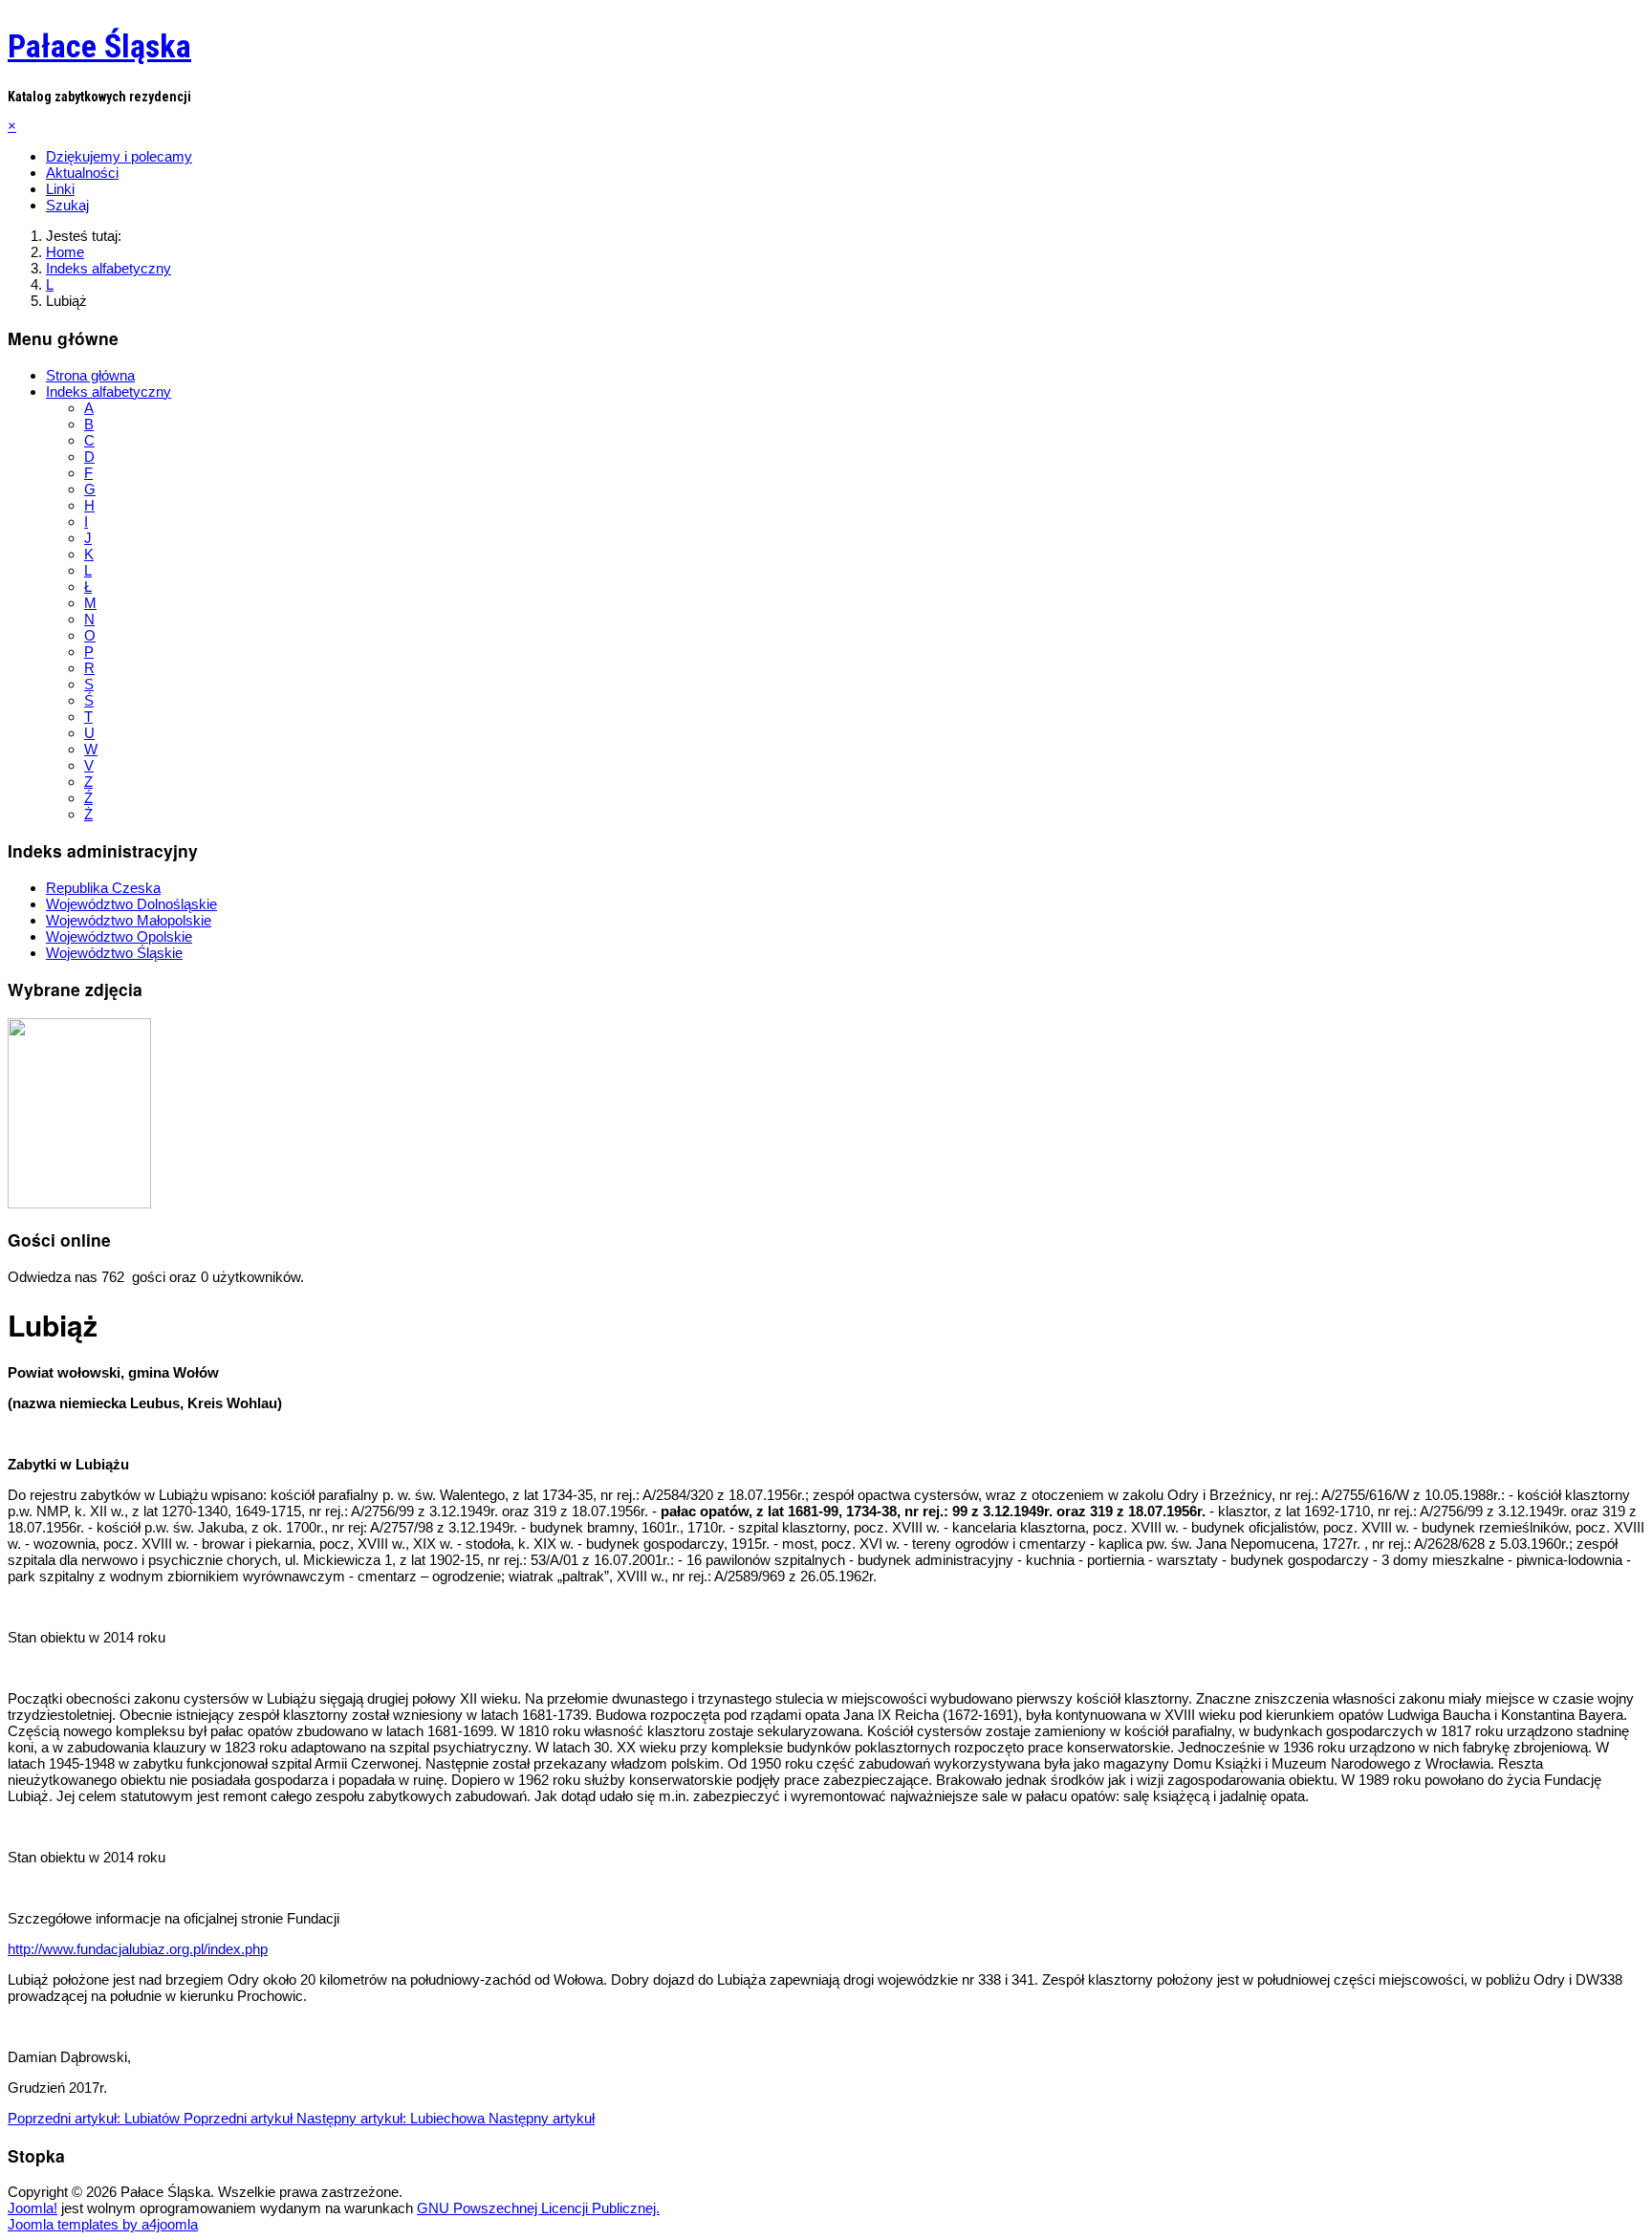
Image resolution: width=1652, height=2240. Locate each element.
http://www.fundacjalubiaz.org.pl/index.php (138, 1949)
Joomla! (33, 2208)
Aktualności (82, 173)
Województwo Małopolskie (129, 920)
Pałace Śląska (99, 46)
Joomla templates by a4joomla (103, 2224)
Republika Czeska (103, 888)
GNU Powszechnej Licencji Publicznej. (538, 2208)
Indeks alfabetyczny (109, 391)
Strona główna (90, 375)
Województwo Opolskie (119, 936)
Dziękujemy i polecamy (119, 156)
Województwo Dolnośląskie (131, 904)
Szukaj (67, 205)
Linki (60, 189)
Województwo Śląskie (114, 953)
